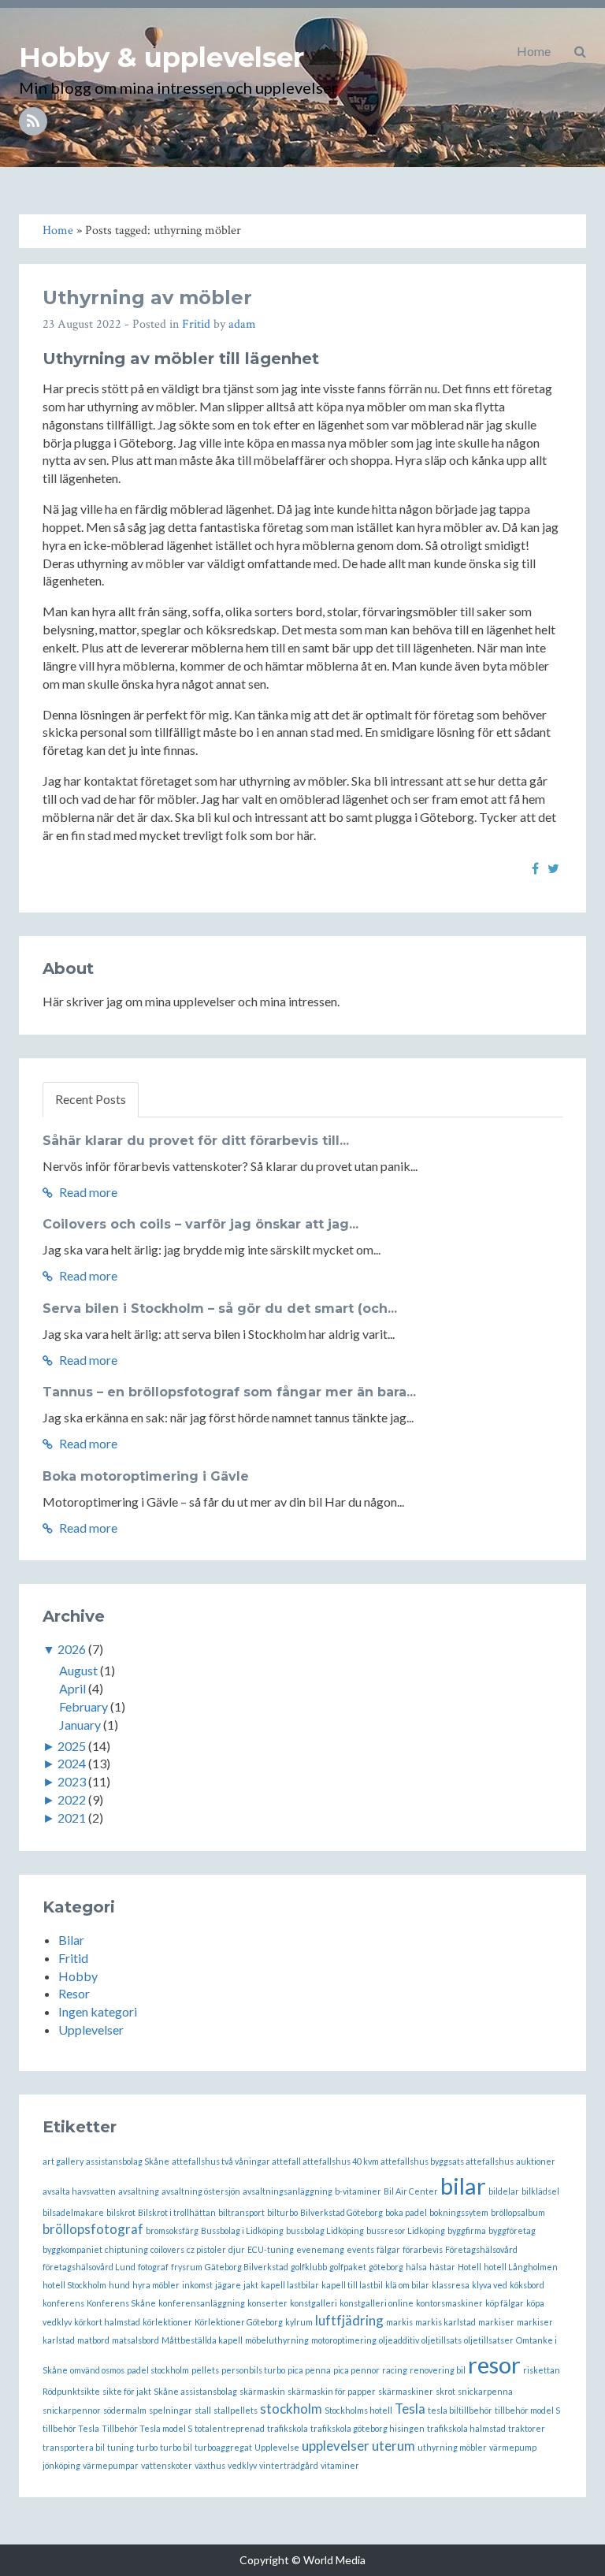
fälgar (388, 2249)
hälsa (416, 2267)
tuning (121, 2447)
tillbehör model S (527, 2410)
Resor (74, 1993)
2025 (72, 1746)
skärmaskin (262, 2391)
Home (534, 51)
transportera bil (74, 2447)
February (84, 1706)
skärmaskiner (406, 2391)
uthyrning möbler (452, 2447)
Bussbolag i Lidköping (242, 2230)
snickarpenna (485, 2391)
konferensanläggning (202, 2303)
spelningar (171, 2410)
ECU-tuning (271, 2249)
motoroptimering (344, 2340)
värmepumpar (111, 2465)
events (360, 2249)
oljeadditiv (399, 2340)
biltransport (241, 2212)
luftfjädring (349, 2320)
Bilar (71, 1940)
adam (242, 324)
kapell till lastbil (352, 2285)
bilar (463, 2186)
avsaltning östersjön (201, 2191)
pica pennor (356, 2370)
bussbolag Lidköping (325, 2230)
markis (399, 2322)
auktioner (536, 2161)
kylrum (299, 2322)
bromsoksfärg (172, 2230)
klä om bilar (407, 2285)
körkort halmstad (107, 2322)
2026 (72, 1649)
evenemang (320, 2249)
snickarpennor (72, 2410)
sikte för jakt (127, 2391)
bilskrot (121, 2212)
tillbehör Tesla (71, 2428)
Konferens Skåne (121, 2303)
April (72, 1688)
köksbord (527, 2285)
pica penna (309, 2370)
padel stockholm (158, 2370)
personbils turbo (253, 2370)
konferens (63, 2303)
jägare (228, 2285)
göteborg (386, 2267)
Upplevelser (91, 2030)
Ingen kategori (98, 2011)
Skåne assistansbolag (195, 2391)
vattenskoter (167, 2465)
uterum (393, 2446)
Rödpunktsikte (71, 2391)
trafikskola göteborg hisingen (367, 2428)
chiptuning (126, 2249)
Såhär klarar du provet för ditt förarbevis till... (196, 1141)
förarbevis (423, 2249)
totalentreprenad (230, 2428)
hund (119, 2285)
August (78, 1670)
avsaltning (139, 2191)
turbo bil (176, 2447)
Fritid (196, 324)
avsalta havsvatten (79, 2191)
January (80, 1725)
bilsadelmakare (73, 2212)
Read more (87, 1192)
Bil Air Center (411, 2191)
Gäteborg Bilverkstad (247, 2267)
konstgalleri (314, 2303)
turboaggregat (223, 2447)
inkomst (197, 2285)
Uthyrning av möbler (147, 297)
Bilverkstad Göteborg (341, 2212)
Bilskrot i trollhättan (177, 2212)
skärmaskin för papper (332, 2391)
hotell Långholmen (521, 2267)
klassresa (451, 2285)
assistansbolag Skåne (128, 2161)
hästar (442, 2267)
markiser (496, 2322)
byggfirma (467, 2230)
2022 (72, 1799)
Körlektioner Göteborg (239, 2322)
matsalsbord (135, 2340)
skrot (445, 2391)
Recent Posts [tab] (91, 1099)
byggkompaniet (72, 2249)
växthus (210, 2465)
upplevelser (336, 2446)
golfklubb (309, 2267)
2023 (72, 1781)
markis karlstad (445, 2322)
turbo (147, 2447)
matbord (93, 2340)
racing (395, 2370)
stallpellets (236, 2410)
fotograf (153, 2267)
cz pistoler (206, 2249)
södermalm (125, 2410)
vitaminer (340, 2465)
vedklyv (242, 2465)
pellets (205, 2370)
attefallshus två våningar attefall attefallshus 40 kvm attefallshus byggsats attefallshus (343, 2161)
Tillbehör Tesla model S (147, 2428)
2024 (72, 1763)
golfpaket (348, 2267)
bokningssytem (459, 2212)
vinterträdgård (289, 2465)
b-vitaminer (358, 2191)
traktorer (527, 2428)
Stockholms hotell (358, 2410)
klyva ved (490, 2285)
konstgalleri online (377, 2303)
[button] (580, 51)
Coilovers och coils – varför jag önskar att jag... (200, 1224)
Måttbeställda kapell (202, 2340)
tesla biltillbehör (460, 2410)
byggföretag (512, 2230)
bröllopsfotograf (93, 2229)
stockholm (291, 2409)
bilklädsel (540, 2191)
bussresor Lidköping (406, 2230)
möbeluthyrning (277, 2340)
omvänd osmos (97, 2370)
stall (203, 2410)
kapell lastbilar (290, 2285)
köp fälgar (505, 2303)
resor (494, 2364)
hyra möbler (156, 2285)
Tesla (410, 2409)
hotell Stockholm (74, 2285)
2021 (72, 1818)
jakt (251, 2285)
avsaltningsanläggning (288, 2191)
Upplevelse (277, 2447)
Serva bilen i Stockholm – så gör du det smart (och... (220, 1308)
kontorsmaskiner (449, 2303)
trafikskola (288, 2428)
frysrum (187, 2267)
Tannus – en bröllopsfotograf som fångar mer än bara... (229, 1392)
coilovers (167, 2249)
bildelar (504, 2191)
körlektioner (167, 2322)
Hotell (470, 2267)
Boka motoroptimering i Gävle (146, 1476)
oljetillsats (442, 2340)
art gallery (63, 2161)
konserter (267, 2303)
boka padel (406, 2212)
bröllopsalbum (518, 2212)
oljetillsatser (489, 2340)
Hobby (78, 1976)
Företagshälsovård (481, 2249)
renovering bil (438, 2370)
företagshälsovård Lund (89, 2267)
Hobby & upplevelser (161, 58)
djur (237, 2249)
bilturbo (282, 2212)
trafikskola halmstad (466, 2428)
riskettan (542, 2370)
